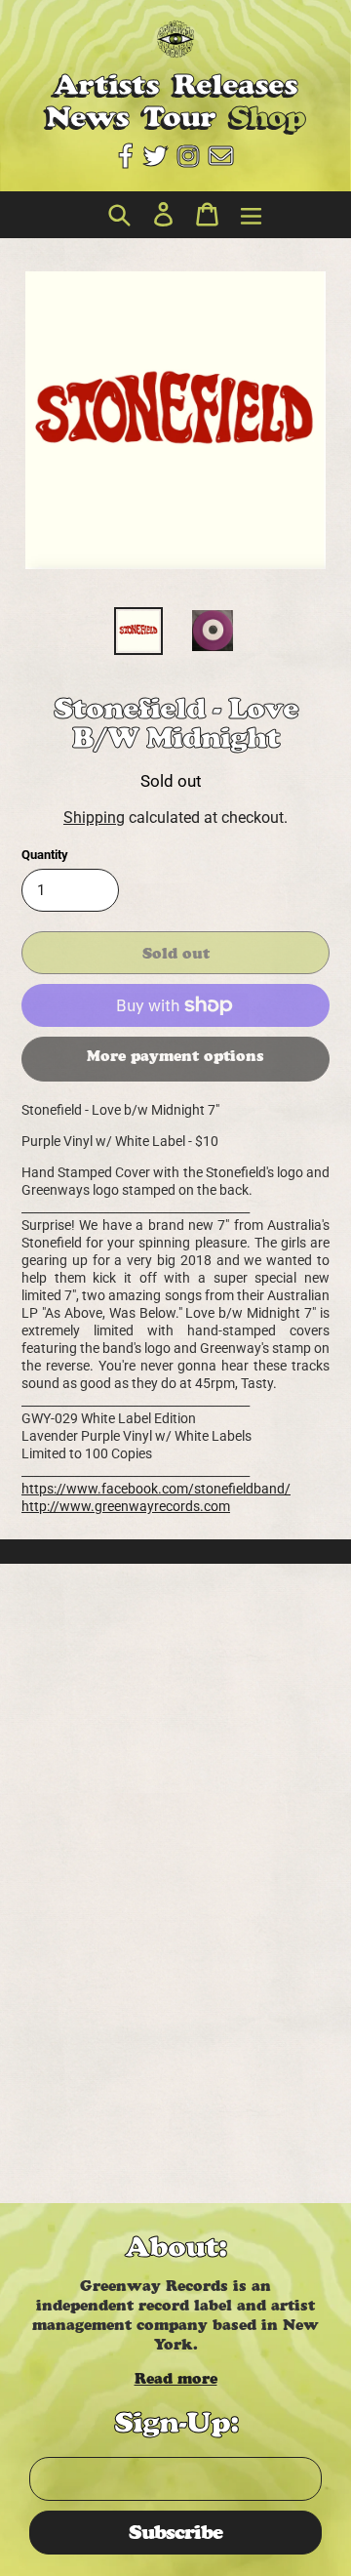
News (87, 117)
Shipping (94, 818)
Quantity (45, 855)
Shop (268, 117)
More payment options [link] (175, 1056)
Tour (179, 117)
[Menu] (246, 215)
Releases (235, 84)
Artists (106, 84)
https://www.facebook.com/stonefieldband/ (156, 1489)
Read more (176, 2378)
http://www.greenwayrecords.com (126, 1506)
